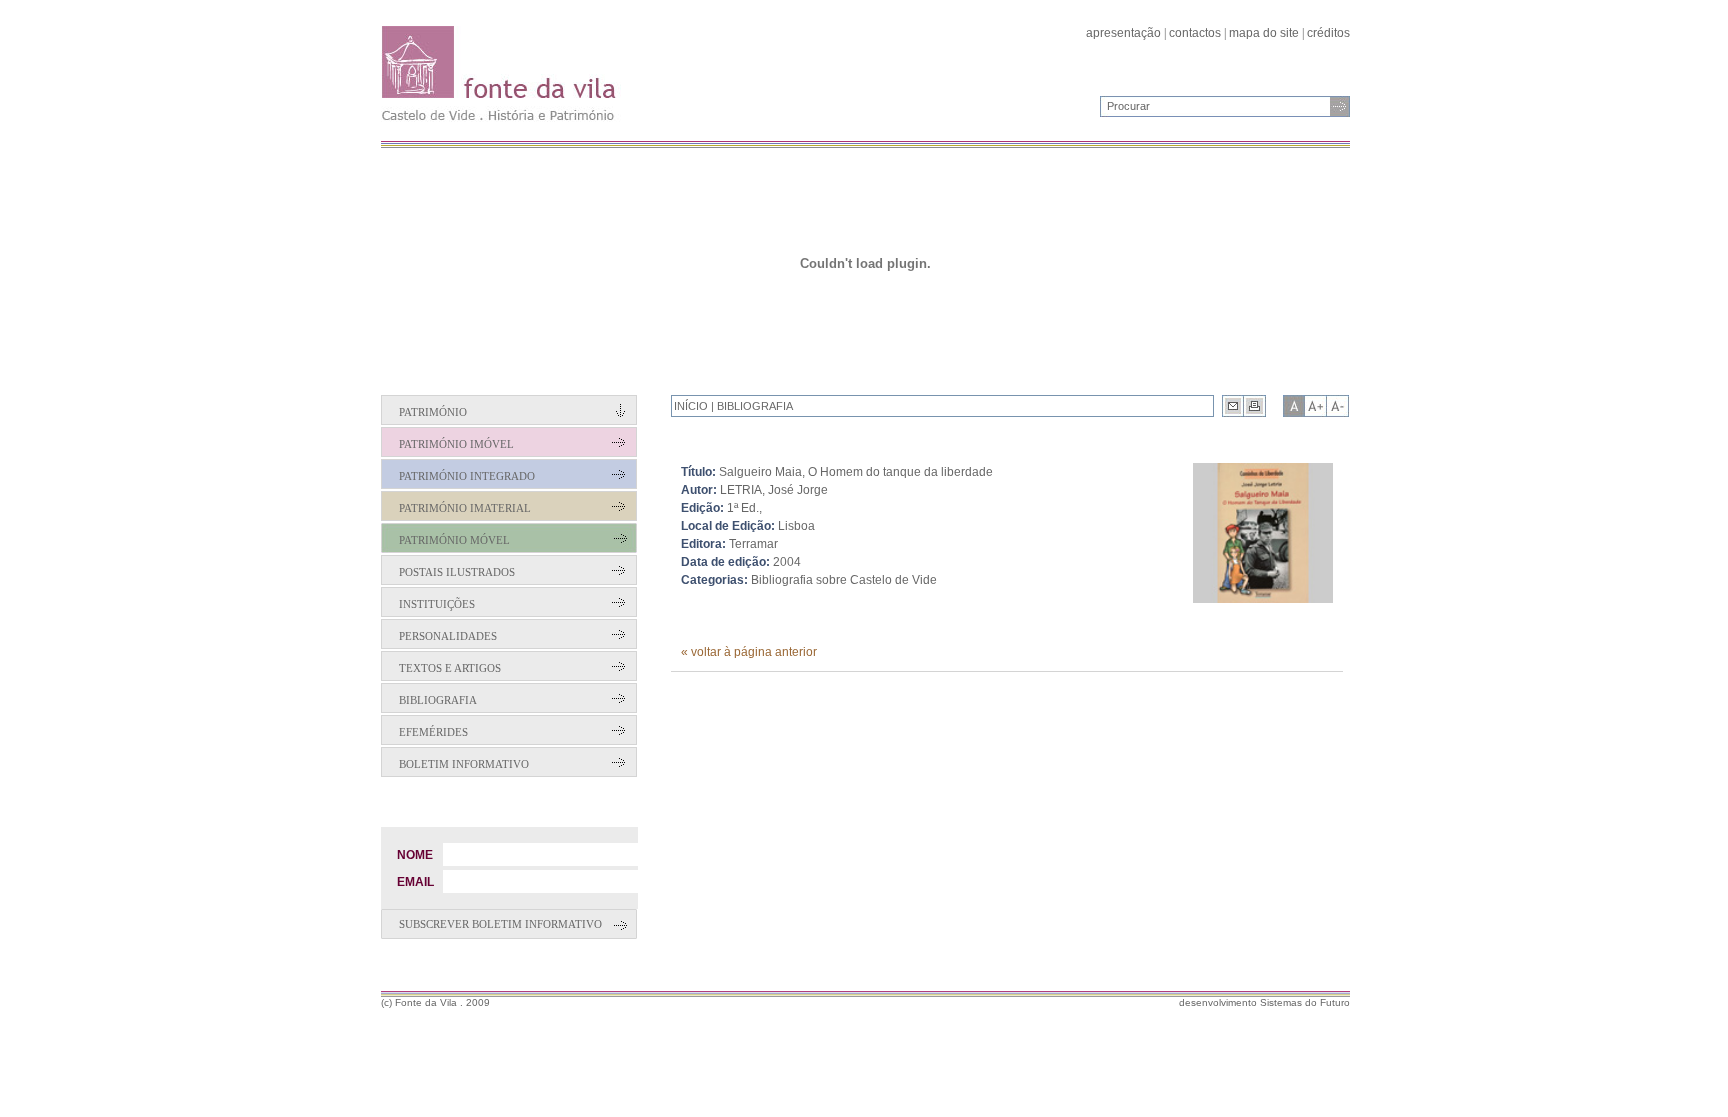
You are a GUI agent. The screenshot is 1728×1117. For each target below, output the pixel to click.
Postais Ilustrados (457, 572)
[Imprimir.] (1255, 406)
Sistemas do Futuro (1305, 1002)
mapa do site (1264, 33)
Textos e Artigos (450, 668)
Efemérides (433, 732)
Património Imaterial (465, 508)
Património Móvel (454, 540)
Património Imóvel (456, 444)
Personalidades (448, 636)
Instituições (437, 604)
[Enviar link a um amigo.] (1233, 406)
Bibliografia (438, 700)
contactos (1195, 33)
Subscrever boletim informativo (500, 924)
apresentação (1123, 33)
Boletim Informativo (464, 764)
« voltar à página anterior (749, 652)
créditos (1328, 33)
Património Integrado (467, 476)
